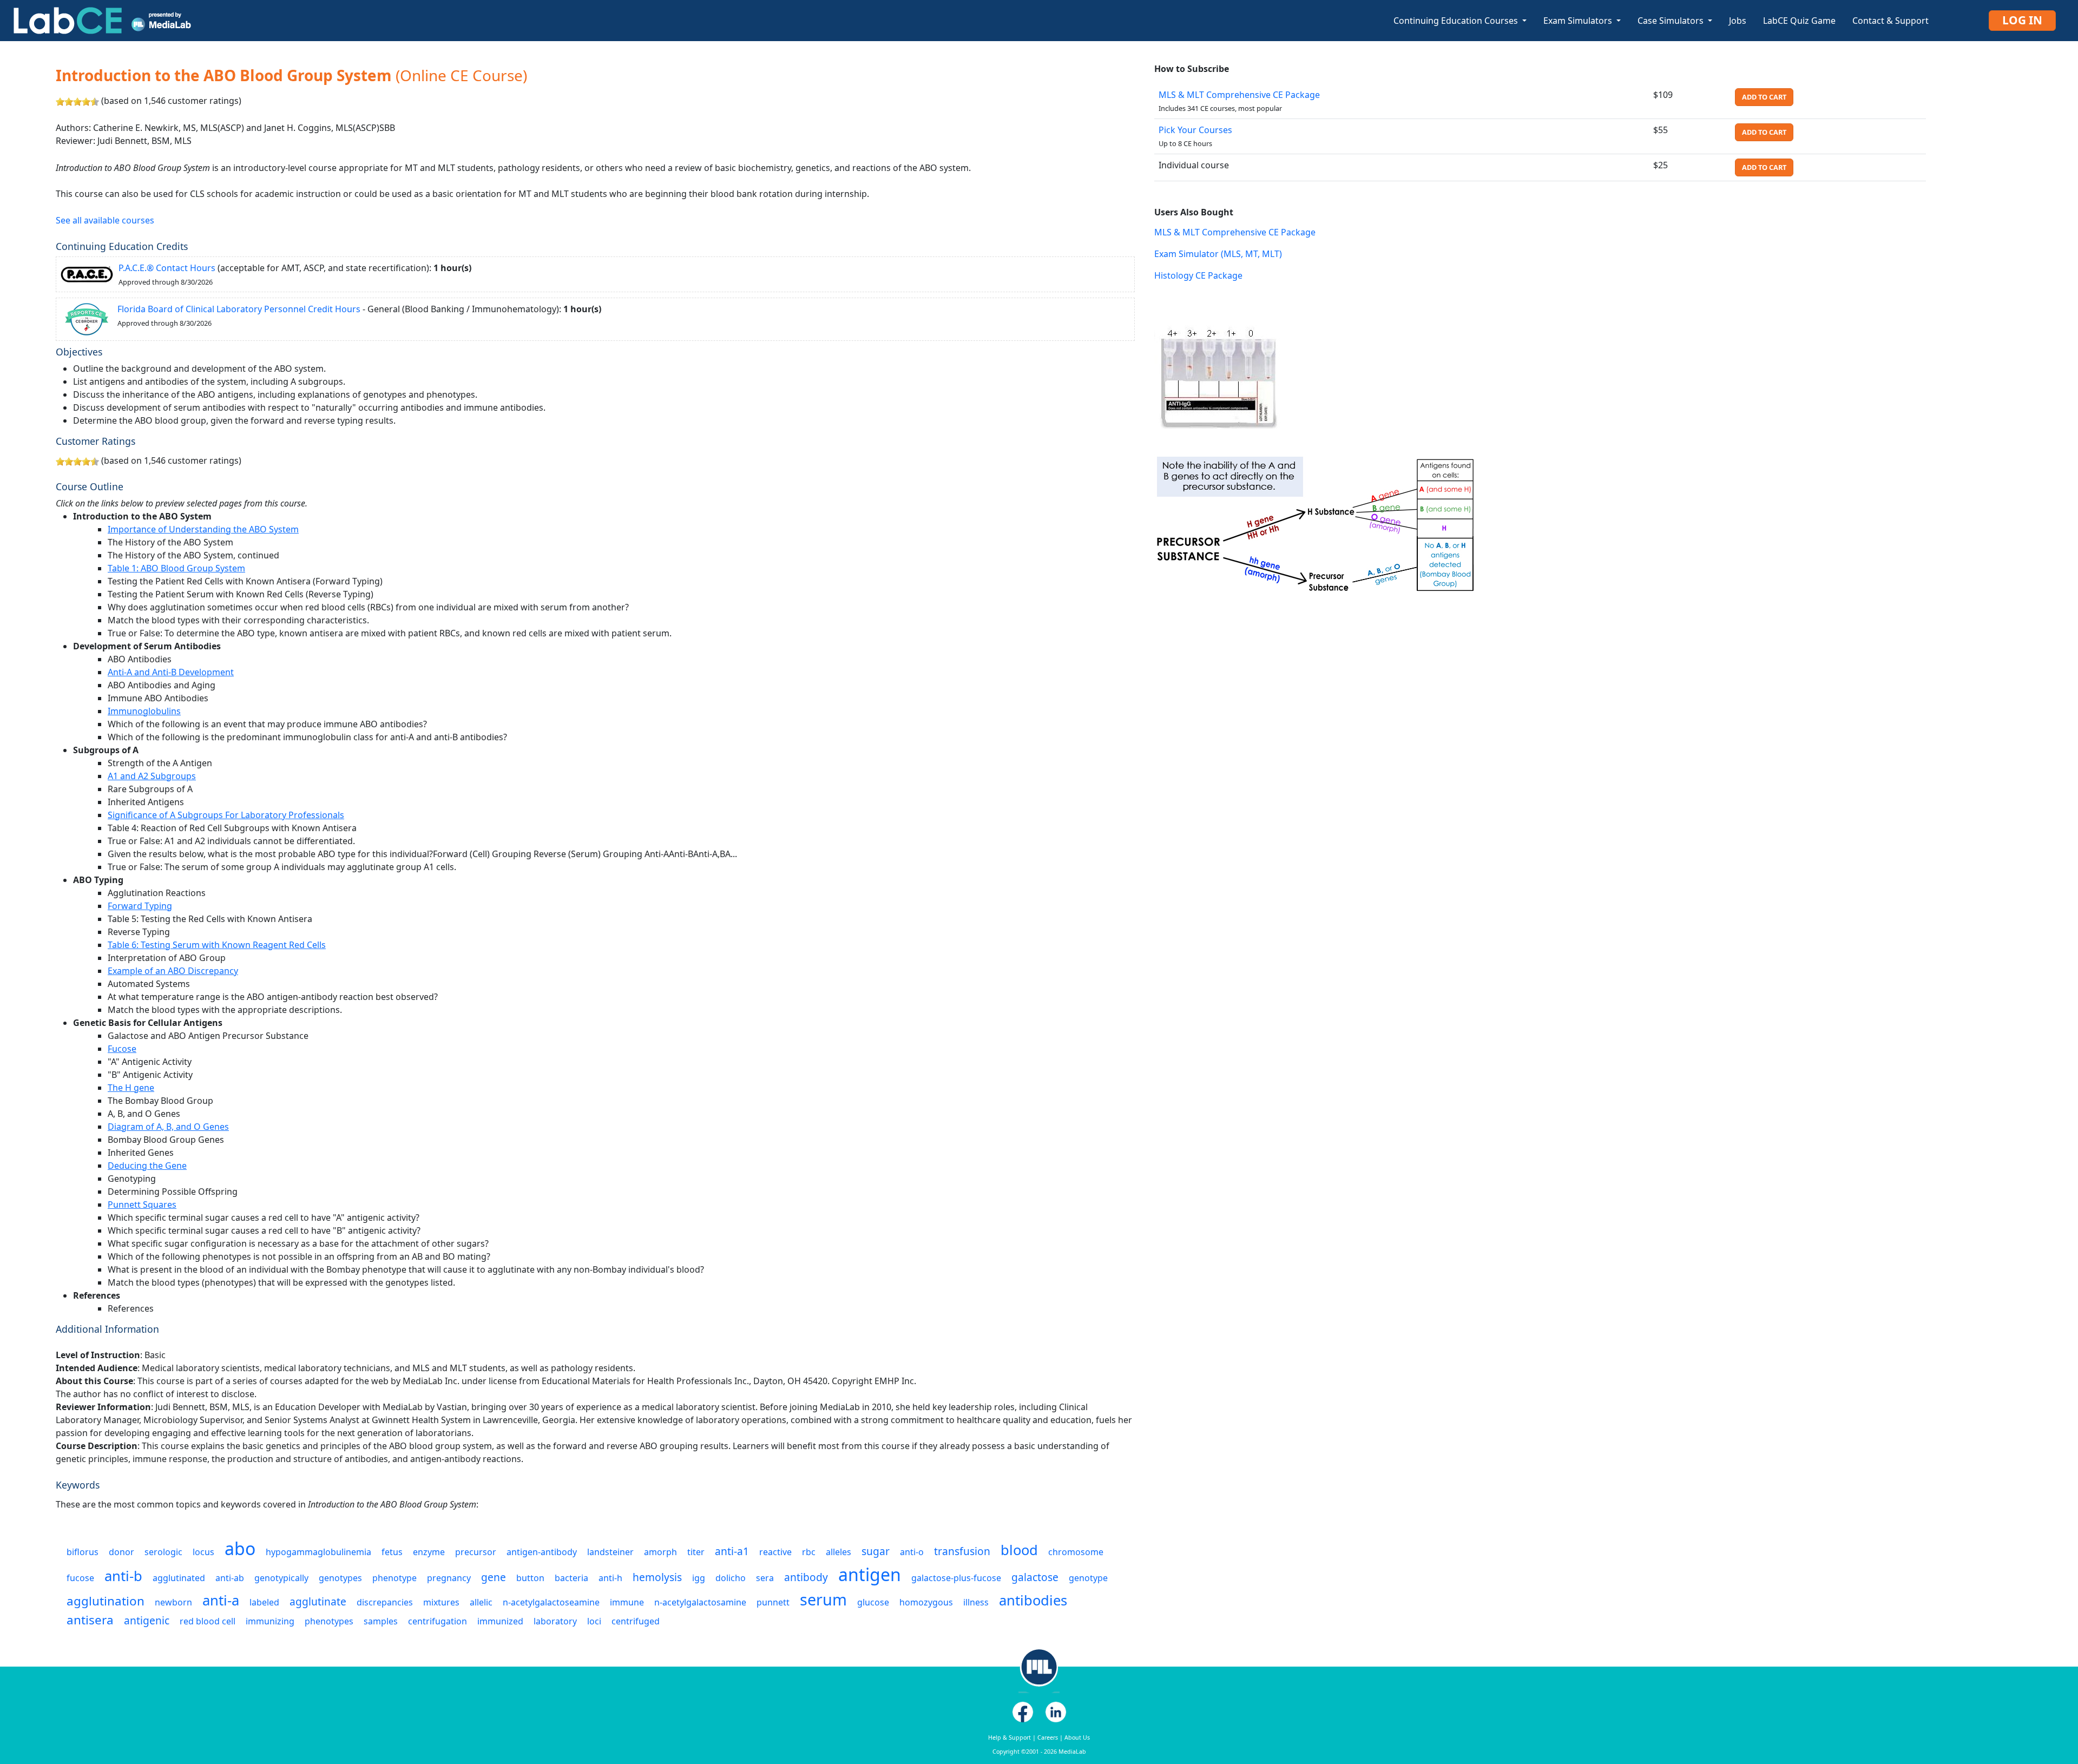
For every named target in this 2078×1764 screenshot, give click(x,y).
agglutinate (318, 1601)
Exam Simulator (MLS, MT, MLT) (1218, 254)
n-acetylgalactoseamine (551, 1602)
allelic (481, 1602)
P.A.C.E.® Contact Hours (167, 268)
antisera (90, 1620)
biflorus (83, 1552)
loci (594, 1621)
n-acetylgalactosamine (700, 1602)
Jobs (1738, 21)
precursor (476, 1552)
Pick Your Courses (1195, 130)
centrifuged (636, 1621)
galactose (1035, 1577)
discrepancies (385, 1602)
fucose (80, 1578)
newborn (173, 1602)
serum (823, 1599)
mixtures (441, 1602)
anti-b (123, 1576)
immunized (500, 1621)
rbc (809, 1552)
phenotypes (329, 1621)
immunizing (270, 1621)
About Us (1077, 1737)
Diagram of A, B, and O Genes (168, 1127)
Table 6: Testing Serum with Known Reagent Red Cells (217, 945)
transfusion (962, 1551)
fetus (392, 1552)
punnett (773, 1602)
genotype (1088, 1578)
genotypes (340, 1578)
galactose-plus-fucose (956, 1578)
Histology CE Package (1198, 275)
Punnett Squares (142, 1204)
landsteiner (610, 1552)
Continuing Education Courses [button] (1457, 21)
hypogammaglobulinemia (318, 1552)
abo (240, 1548)
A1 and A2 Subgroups (152, 776)
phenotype (394, 1578)
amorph (660, 1552)
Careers (1048, 1737)
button (530, 1578)
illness (976, 1602)
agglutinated (179, 1578)
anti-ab (230, 1578)
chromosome (1076, 1552)
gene (494, 1577)
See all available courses (105, 220)
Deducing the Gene (147, 1166)
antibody (806, 1577)
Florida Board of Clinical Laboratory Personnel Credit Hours (239, 309)
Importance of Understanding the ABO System (203, 529)
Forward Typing (140, 906)
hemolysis (657, 1577)
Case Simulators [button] (1672, 21)
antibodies (1033, 1600)
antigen (870, 1574)
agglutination (106, 1601)
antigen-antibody (542, 1552)
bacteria (571, 1578)
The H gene (131, 1088)
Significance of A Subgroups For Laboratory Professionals (226, 815)
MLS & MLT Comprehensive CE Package (1239, 95)
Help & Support (1010, 1737)
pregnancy (449, 1578)
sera (765, 1578)
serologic (163, 1552)
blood (1019, 1550)
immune (627, 1602)
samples (381, 1621)
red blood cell (208, 1621)
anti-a (221, 1600)
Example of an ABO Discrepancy (173, 971)
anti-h (610, 1578)
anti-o (912, 1552)
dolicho (731, 1578)
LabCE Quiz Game (1799, 21)
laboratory (555, 1621)
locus (203, 1552)
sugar (876, 1551)
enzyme (429, 1552)
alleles (839, 1552)
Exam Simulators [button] (1579, 21)
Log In (2022, 20)
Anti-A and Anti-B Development (171, 672)
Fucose (122, 1049)
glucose (873, 1602)
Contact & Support (1890, 21)
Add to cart (1764, 97)
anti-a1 (732, 1551)
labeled (264, 1602)
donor (121, 1552)
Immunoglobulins (144, 711)
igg (699, 1578)
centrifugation (438, 1621)
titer (696, 1552)
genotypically (281, 1578)
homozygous (926, 1602)
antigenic (147, 1620)
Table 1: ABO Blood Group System (176, 568)
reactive (775, 1552)
